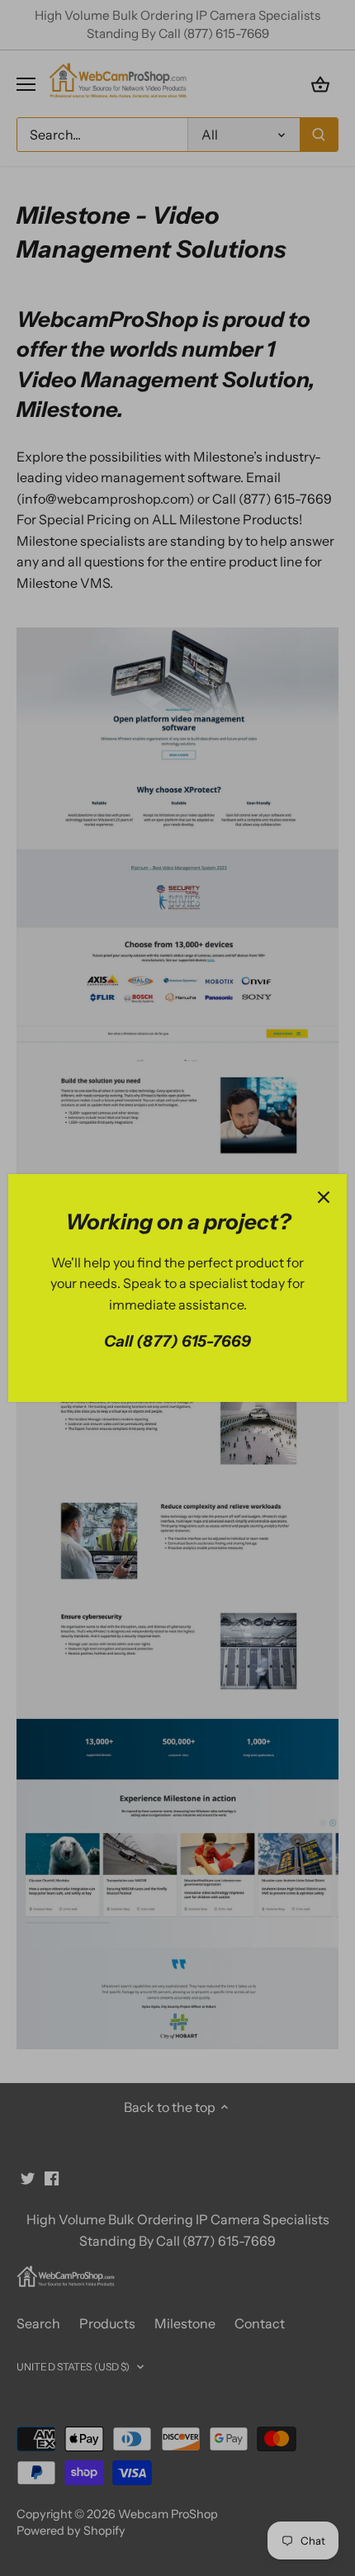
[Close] (324, 1197)
